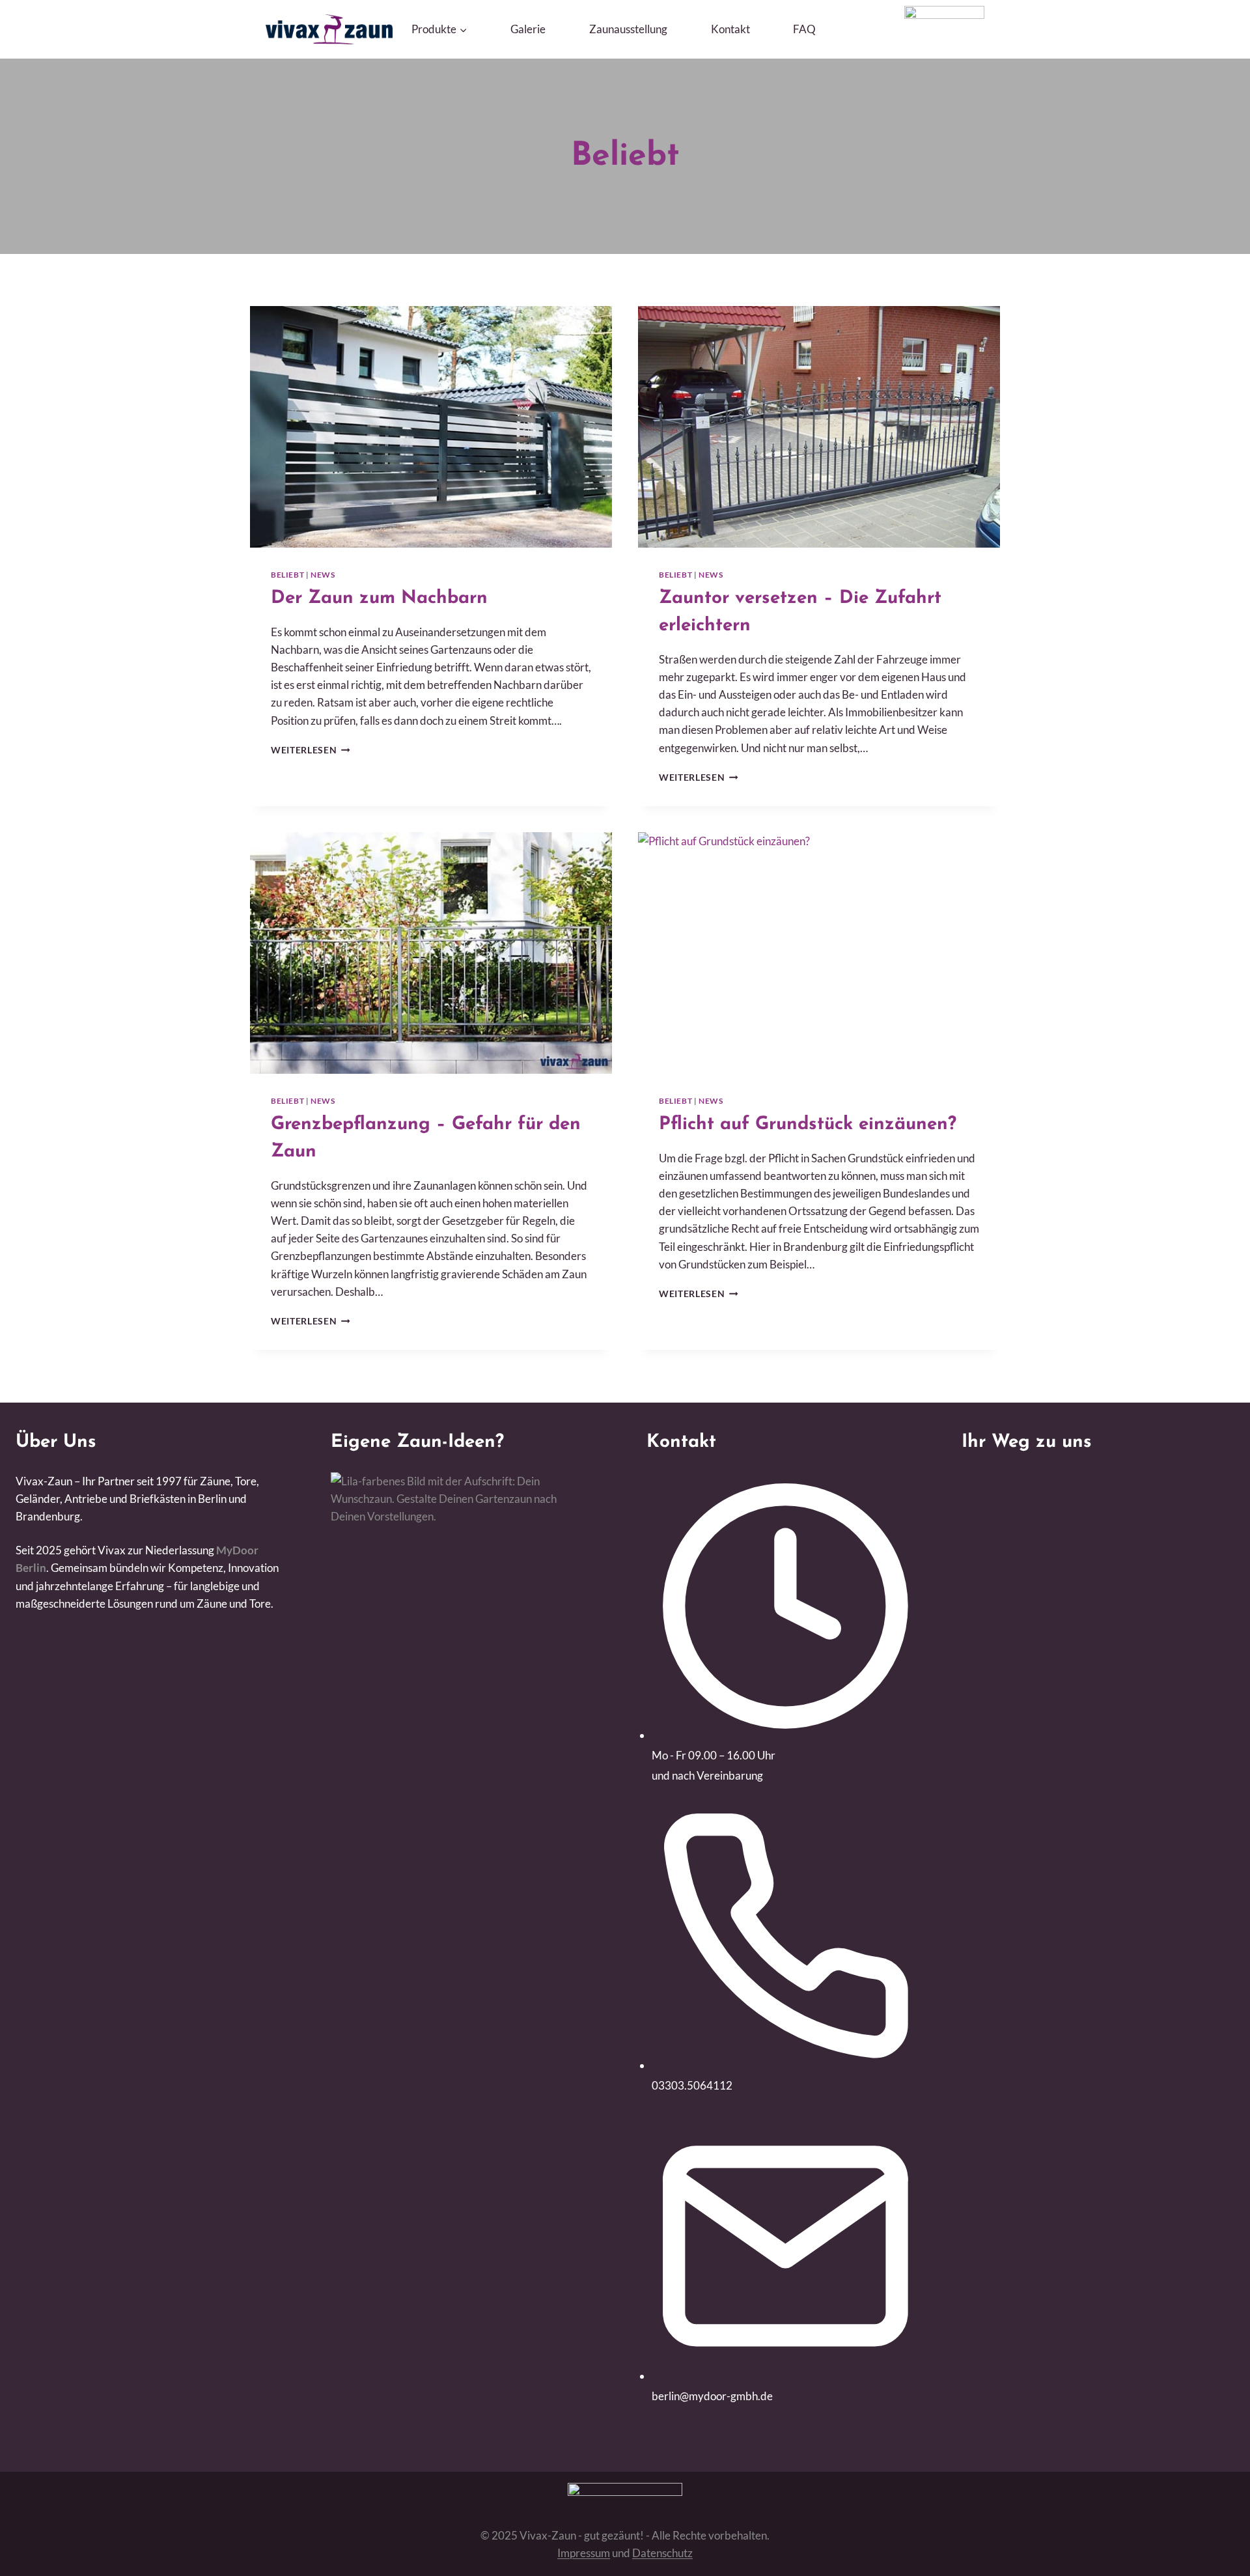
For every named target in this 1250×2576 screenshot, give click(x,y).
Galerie (528, 29)
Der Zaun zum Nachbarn (379, 598)
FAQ (804, 29)
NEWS (323, 575)
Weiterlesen (311, 750)
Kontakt (730, 29)
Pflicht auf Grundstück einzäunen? (808, 1125)
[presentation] (431, 427)
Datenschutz (662, 2553)
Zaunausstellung (628, 29)
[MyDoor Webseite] (944, 15)
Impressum (584, 2553)
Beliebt (287, 575)
